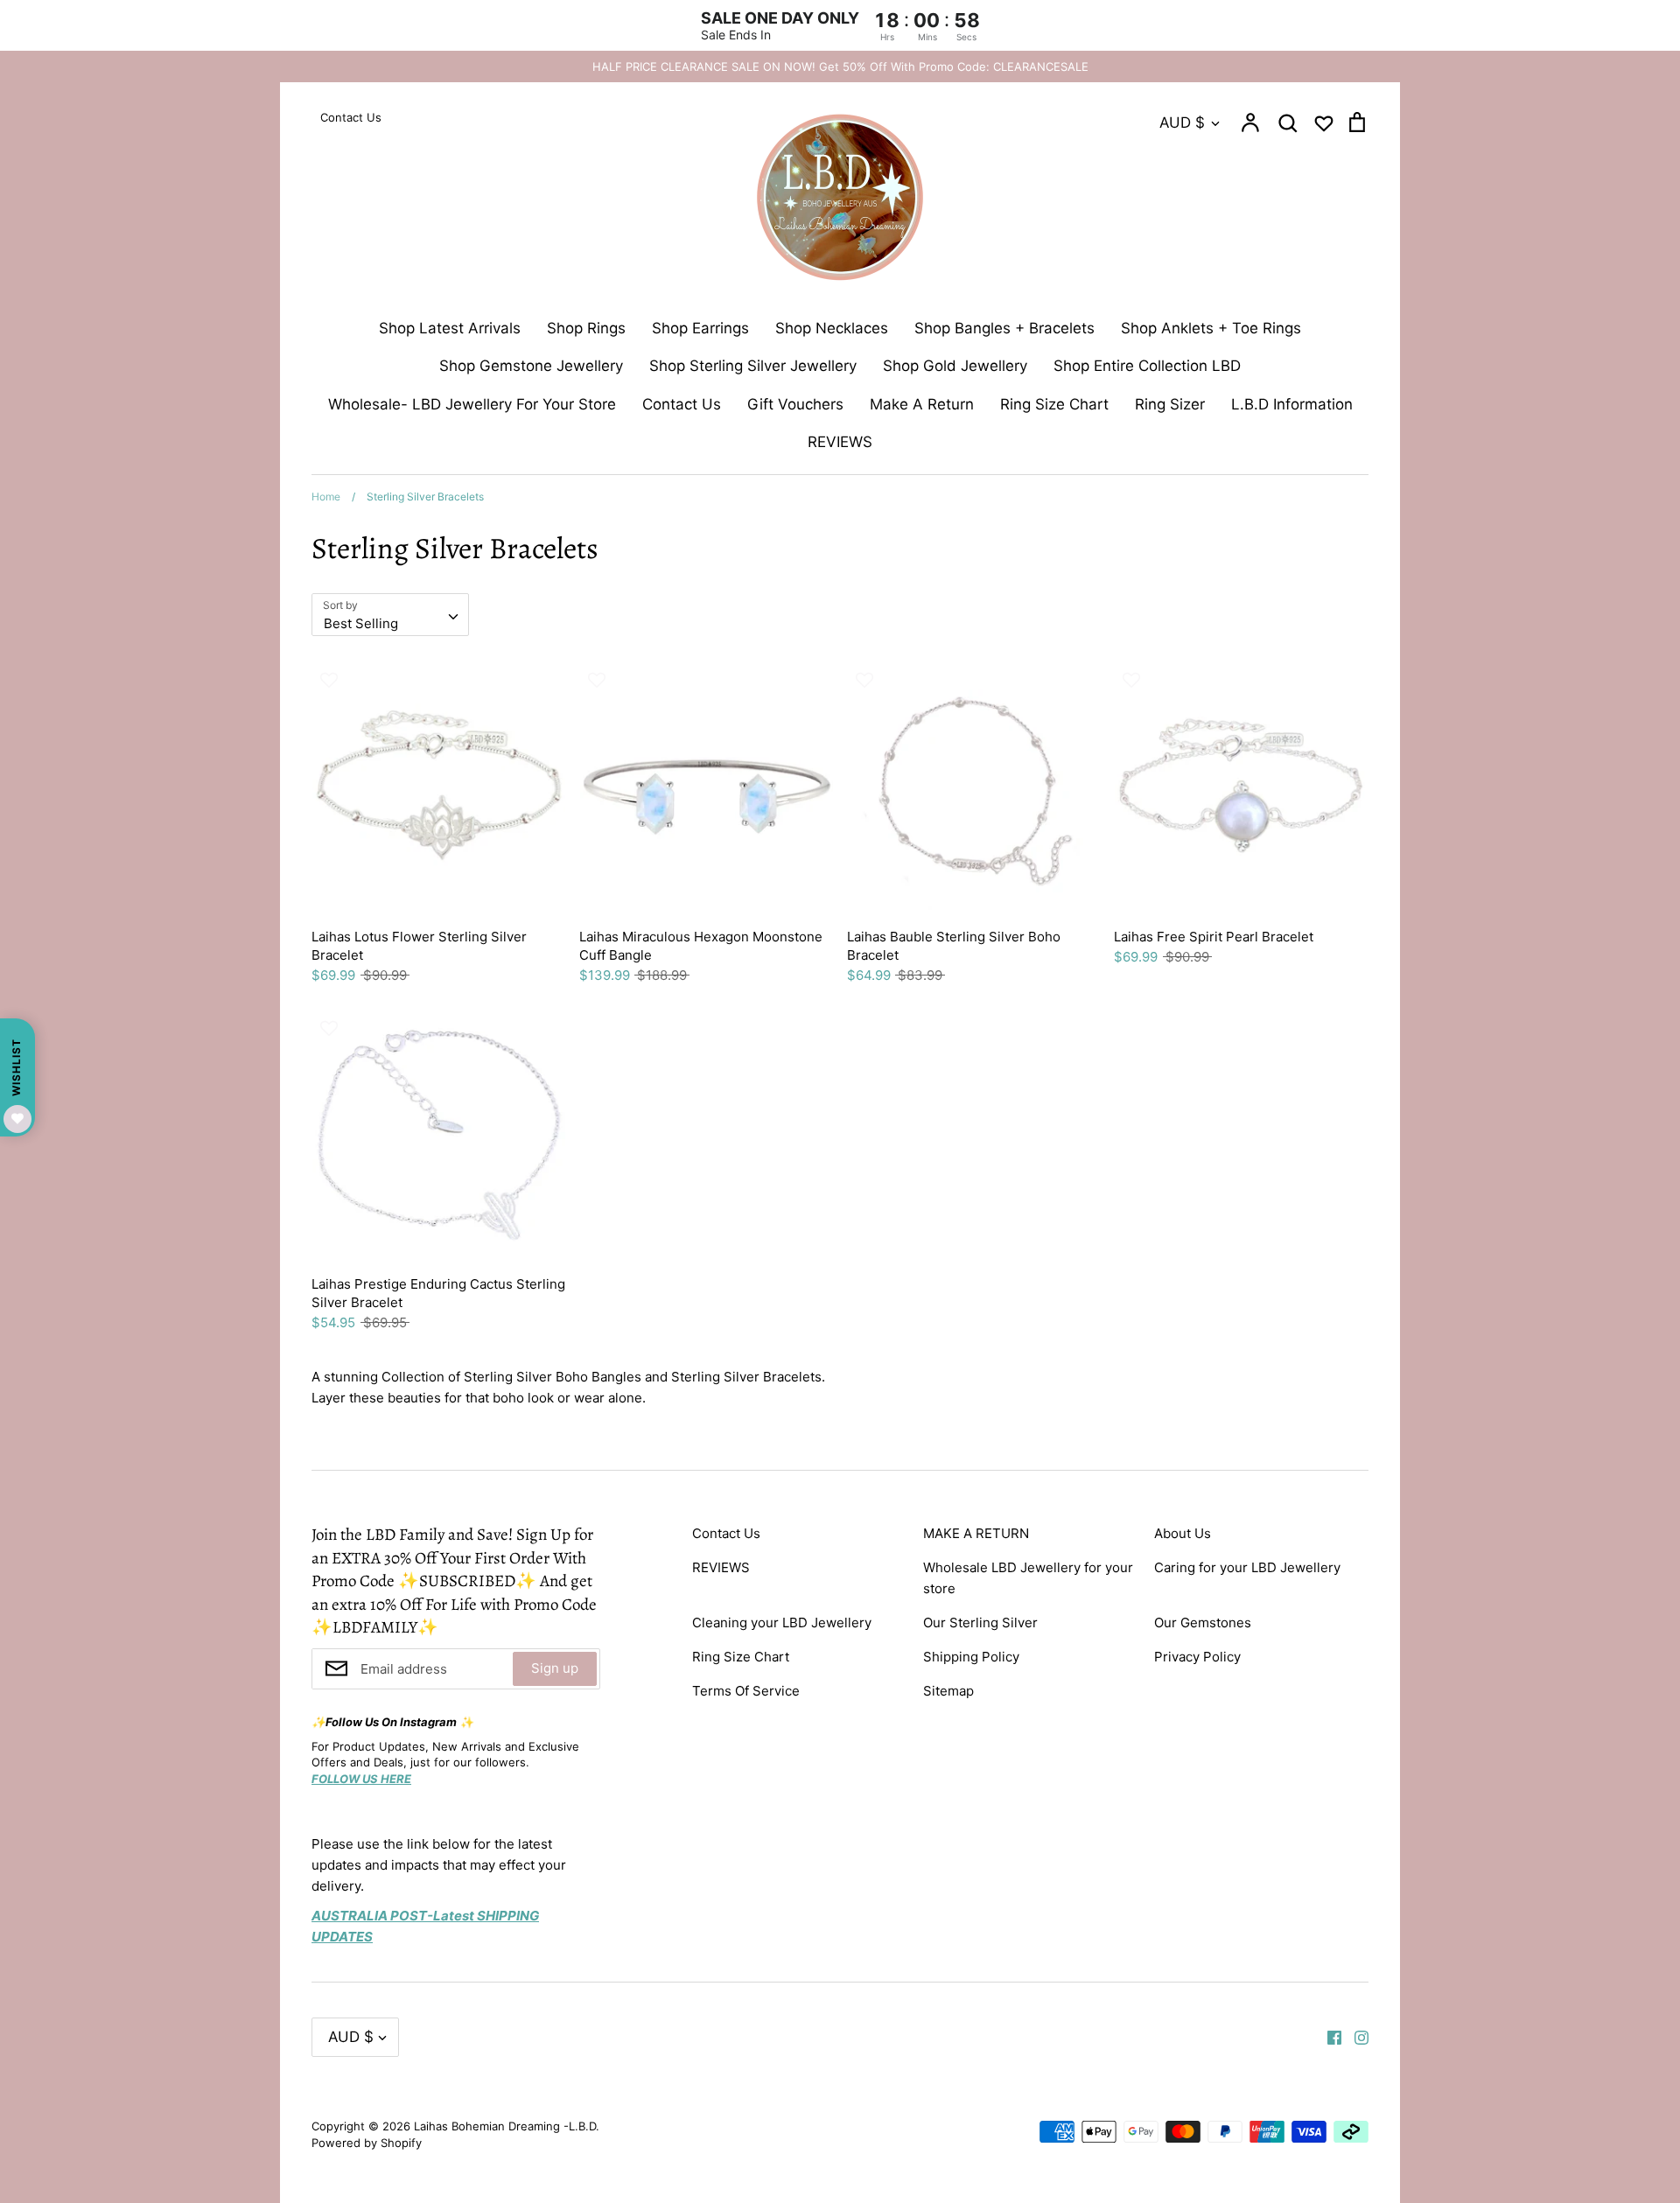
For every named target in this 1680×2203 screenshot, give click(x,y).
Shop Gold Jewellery (955, 366)
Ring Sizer (1170, 404)
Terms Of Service (746, 1691)
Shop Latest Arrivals (450, 328)
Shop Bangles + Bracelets (1004, 328)
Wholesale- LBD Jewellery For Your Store (472, 404)
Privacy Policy (1197, 1657)
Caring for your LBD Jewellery (1247, 1567)
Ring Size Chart (1054, 404)
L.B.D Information (1292, 404)
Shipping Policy (971, 1657)
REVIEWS (840, 442)
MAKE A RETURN (976, 1533)
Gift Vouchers (795, 404)
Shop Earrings (700, 328)
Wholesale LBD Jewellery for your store (1028, 1578)
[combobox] (390, 615)
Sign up (555, 1668)
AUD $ (1182, 122)
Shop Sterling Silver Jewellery (753, 366)
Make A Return (922, 404)
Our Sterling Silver (980, 1623)
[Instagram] (1355, 2037)
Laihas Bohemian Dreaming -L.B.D (505, 2126)
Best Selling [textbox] (361, 623)
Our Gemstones (1203, 1623)
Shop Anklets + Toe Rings (1211, 328)
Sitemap (948, 1691)
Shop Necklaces (832, 328)
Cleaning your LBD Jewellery (782, 1623)
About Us (1183, 1533)
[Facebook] (1328, 2037)
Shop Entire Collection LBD (1147, 366)
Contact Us (682, 404)
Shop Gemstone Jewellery (531, 366)
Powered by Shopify (367, 2143)
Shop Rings (586, 328)
